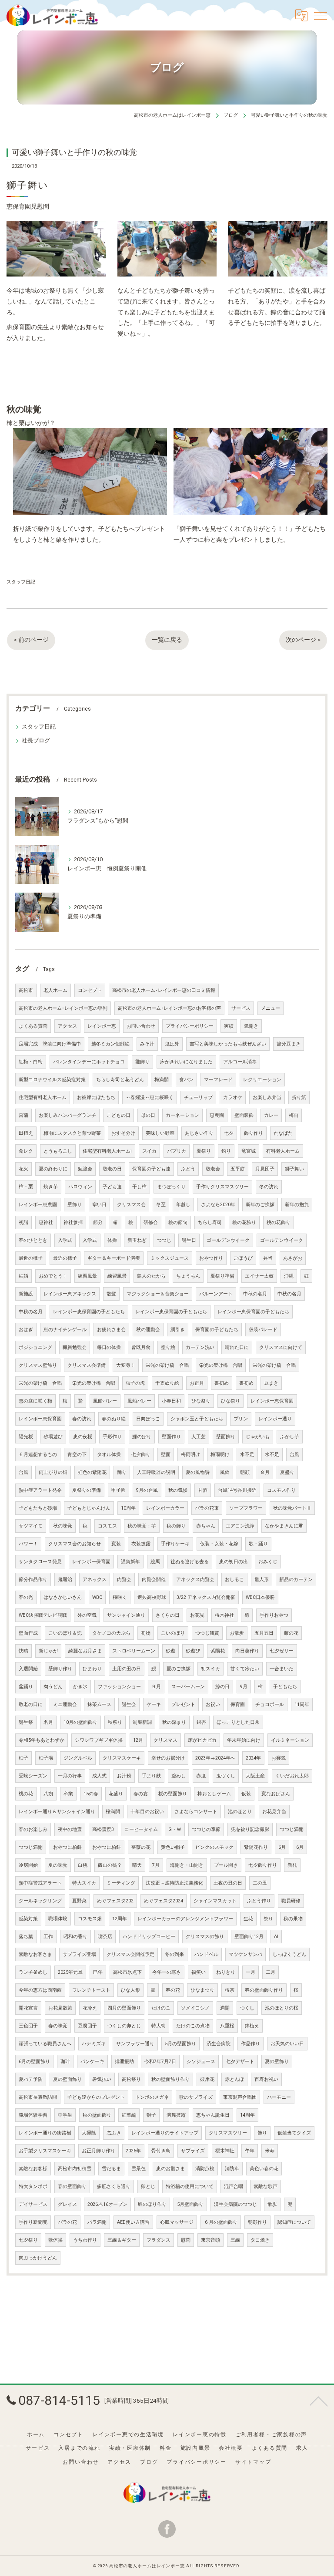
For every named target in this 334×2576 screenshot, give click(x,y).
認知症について (294, 2222)
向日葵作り (247, 1651)
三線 (235, 2240)
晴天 (137, 1865)
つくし (247, 2008)
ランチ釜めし (33, 1972)
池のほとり (240, 1812)
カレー (271, 1115)
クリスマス (165, 1740)
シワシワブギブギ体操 (99, 1740)
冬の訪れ (269, 1187)
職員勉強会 (75, 1347)
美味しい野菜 (160, 1133)
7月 (156, 1865)
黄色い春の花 (264, 2169)
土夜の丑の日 (228, 1883)
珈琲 (65, 2062)
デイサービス (33, 2204)
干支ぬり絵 (167, 1383)
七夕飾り (141, 1455)
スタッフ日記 (21, 582)
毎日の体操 (109, 1347)
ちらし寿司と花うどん (120, 1080)
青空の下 (77, 1455)
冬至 (161, 1205)
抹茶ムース (99, 1704)
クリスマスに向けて (281, 1347)
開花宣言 (28, 2008)
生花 (248, 1919)
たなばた (283, 1133)
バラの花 (67, 2222)
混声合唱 (234, 2187)
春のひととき (33, 1240)
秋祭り (115, 1722)
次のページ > (303, 640)
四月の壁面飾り (124, 2008)
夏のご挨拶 (179, 1669)
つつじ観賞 (207, 1633)
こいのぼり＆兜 (65, 1633)
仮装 (246, 1794)
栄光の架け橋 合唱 (167, 1365)
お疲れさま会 (111, 1330)
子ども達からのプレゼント (96, 2097)
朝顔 (245, 1472)
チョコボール (270, 1704)
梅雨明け (190, 1455)
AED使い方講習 (133, 2222)
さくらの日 (168, 1615)
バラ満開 (97, 2222)
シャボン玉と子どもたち (197, 1419)
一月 (250, 1972)
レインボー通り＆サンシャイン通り (57, 1812)
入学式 (65, 1240)
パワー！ (28, 1544)
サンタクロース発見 (40, 1562)
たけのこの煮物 (193, 2026)
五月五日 (264, 1633)
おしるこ (234, 1580)
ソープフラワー (246, 1508)
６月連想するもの (38, 1455)
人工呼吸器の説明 (156, 1472)
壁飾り (75, 1205)
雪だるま (111, 2169)
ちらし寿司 (210, 1222)
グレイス (67, 2204)
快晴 (23, 1651)
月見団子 (265, 1169)
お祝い (213, 1704)
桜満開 (113, 1812)
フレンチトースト (91, 1990)
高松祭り (131, 2079)
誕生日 (189, 1240)
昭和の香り (75, 1937)
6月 (282, 1847)
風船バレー (105, 1401)
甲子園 (119, 1490)
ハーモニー (279, 2097)
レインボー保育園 (91, 1562)
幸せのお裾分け (168, 1758)
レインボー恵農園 (38, 1205)
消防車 (232, 2169)
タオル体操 (109, 1455)
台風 (294, 1455)
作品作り (250, 2044)
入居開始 (28, 1669)
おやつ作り (211, 1258)
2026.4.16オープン (107, 2204)
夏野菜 (79, 1901)
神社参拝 (73, 1222)
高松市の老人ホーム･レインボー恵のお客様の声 (169, 1008)
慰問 (186, 2240)
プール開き (226, 1865)
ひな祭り (201, 1401)
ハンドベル (206, 1954)
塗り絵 (168, 1347)
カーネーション (182, 1115)
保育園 (238, 1704)
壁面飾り (226, 1437)
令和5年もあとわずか (42, 1740)
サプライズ (193, 2151)
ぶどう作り (259, 1901)
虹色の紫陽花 (92, 1472)
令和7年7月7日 (160, 2062)
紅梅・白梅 (31, 1062)
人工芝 (199, 1437)
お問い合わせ (141, 1026)
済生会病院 (219, 2044)
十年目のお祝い (147, 1812)
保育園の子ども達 (151, 1169)
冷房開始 (28, 1865)
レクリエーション (262, 1080)
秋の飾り (176, 1526)
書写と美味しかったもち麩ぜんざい (228, 1044)
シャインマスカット (215, 1901)
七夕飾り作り (263, 1865)
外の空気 (87, 1615)
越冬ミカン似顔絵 (110, 1044)
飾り (262, 2133)
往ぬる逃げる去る (190, 1562)
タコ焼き (260, 2240)
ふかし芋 (290, 1437)
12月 (138, 1740)
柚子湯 (46, 1758)
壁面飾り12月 (249, 1937)
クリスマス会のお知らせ (75, 1544)
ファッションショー (119, 1687)
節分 (98, 1222)
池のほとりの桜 (282, 2008)
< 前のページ (31, 640)
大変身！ (126, 1365)
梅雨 (294, 1115)
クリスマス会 (131, 1205)
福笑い (199, 1972)
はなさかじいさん (63, 1597)
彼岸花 (207, 2079)
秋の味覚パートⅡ (292, 1508)
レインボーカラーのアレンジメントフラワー (185, 1919)
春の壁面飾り (72, 2187)
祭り (268, 1919)
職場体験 (58, 1919)
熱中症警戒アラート (40, 1883)
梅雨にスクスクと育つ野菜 (72, 1133)
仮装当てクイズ (294, 2133)
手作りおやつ (274, 1615)
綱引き (178, 1330)
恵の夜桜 (83, 1437)
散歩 (272, 2204)
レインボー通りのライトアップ (165, 2133)
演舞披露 (176, 2115)
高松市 (26, 990)
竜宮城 (249, 1151)
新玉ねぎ (137, 1240)
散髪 (111, 1294)
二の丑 (260, 1883)
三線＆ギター (122, 2240)
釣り (226, 1151)
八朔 (48, 1794)
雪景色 (139, 2169)
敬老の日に (31, 1704)
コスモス (107, 1526)
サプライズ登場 (79, 1954)
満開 (225, 2008)
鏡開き (251, 1026)
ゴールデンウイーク (228, 1240)
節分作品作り (33, 1580)
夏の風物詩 (198, 1472)
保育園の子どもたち (217, 1330)
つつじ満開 (292, 1829)
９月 (156, 1687)
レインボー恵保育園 (272, 1401)
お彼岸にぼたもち (96, 1097)
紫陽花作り (256, 1847)
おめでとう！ (53, 1276)
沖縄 (289, 1276)
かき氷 (80, 1687)
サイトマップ (253, 2462)
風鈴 (225, 1472)
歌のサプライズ (196, 2097)
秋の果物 (293, 1919)
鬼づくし (226, 1776)
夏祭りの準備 (87, 1490)
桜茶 (230, 1990)
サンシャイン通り (126, 1615)
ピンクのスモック (214, 1847)
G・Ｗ (175, 1829)
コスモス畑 (90, 1919)
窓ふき (114, 2133)
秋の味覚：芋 (142, 1526)
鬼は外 (172, 1044)
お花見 (197, 1615)
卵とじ (148, 2187)
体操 (112, 1240)
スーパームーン (188, 1687)
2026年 (133, 2151)
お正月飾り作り (99, 2151)
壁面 (166, 1455)
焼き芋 (51, 1187)
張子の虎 (135, 1383)
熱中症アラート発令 (40, 1490)
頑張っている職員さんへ (45, 2044)
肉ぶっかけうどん (38, 2258)
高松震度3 (103, 1829)
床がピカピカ (202, 1740)
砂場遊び (53, 1437)
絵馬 (155, 1562)
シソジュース (201, 2062)
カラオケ (233, 1097)
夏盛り (287, 1472)
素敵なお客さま (35, 1954)
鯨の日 (222, 1687)
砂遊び (193, 1651)
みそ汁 (147, 1044)
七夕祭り (28, 2240)
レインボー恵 (102, 1026)
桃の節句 (178, 1222)
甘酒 (203, 1490)
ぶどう (188, 1169)
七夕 (229, 1133)
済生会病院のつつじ (235, 2204)
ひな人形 (130, 1990)
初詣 (23, 1222)
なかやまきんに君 (284, 1526)
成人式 (99, 1776)
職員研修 (291, 1901)
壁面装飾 (244, 1115)
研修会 (151, 1222)
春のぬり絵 (114, 1419)
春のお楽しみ (33, 1829)
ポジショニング (35, 1347)
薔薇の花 (141, 1847)
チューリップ (198, 1097)
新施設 (26, 1294)
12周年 (120, 1919)
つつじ (164, 1240)
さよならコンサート (196, 1812)
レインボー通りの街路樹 (45, 2133)
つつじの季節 (206, 1829)
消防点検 (205, 2169)
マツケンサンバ (245, 1954)
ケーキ (154, 1704)
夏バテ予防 (31, 2079)
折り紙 (299, 1097)
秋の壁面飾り (97, 2115)
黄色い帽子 (173, 1847)
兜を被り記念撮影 (250, 1829)
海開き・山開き (187, 1865)
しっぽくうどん (289, 1954)
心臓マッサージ (177, 2222)
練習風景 (87, 1276)
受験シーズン (33, 1776)
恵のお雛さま (170, 2169)
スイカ (149, 1151)
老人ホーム (55, 990)
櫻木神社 (225, 2151)
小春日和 (171, 1401)
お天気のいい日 (287, 2044)
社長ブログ (36, 740)
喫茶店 (105, 1937)
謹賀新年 (130, 1562)
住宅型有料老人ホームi (107, 1151)
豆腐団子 (87, 2026)
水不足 (247, 1455)
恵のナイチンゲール (65, 1330)
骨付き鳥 (161, 2151)
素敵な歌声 (266, 2187)
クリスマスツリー (228, 2133)
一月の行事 (70, 1776)
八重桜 (227, 2026)
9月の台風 (147, 1490)
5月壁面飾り (190, 2204)
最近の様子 (31, 1258)
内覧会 (124, 1580)
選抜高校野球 (152, 1597)
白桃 (83, 1865)
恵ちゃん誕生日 (213, 2115)
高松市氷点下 (127, 1972)
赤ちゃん (206, 1526)
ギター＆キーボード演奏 (114, 1258)
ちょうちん (188, 1276)
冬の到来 (174, 1954)
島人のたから (151, 1276)
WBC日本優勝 (260, 1597)
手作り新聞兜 (33, 2222)
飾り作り (254, 1133)
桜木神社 (224, 1615)
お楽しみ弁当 (267, 1097)
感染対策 (28, 1919)
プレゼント (183, 1704)
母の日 (148, 1115)
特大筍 (159, 2026)
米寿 (270, 2151)
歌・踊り (258, 1544)
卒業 (68, 1794)
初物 (146, 1633)
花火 (23, 1169)
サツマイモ (31, 1526)
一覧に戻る (167, 640)
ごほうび (243, 1258)
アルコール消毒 (240, 1062)
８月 (265, 1472)
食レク (26, 1151)
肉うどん (53, 1687)
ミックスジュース (170, 1258)
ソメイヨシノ (195, 2008)
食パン (186, 1080)
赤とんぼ (234, 2079)
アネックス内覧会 (195, 1580)
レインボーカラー (165, 1508)
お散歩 (237, 1633)
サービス (241, 1008)
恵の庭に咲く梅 (35, 1401)
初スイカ (210, 1669)
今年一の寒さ (167, 1972)
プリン (241, 1419)
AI (276, 1937)
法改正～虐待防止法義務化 (174, 1883)
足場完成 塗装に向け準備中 (50, 1044)
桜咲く (120, 1597)
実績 (229, 1026)
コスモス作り (281, 1490)
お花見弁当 (274, 1812)
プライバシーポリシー (190, 1026)
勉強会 (85, 1169)
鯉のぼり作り (152, 2204)
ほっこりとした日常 (238, 1722)
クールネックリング (40, 1901)
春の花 (173, 1990)
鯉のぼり (142, 1437)
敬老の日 (112, 1169)
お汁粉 (124, 1776)
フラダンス (159, 2240)
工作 (48, 1937)
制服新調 (142, 1722)
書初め (222, 1383)
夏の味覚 (58, 1865)
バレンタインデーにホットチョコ (89, 1062)
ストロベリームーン (134, 1651)
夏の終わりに (53, 1169)
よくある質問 (33, 1026)
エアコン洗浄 (240, 1526)
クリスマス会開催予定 (130, 1954)
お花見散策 (60, 2008)
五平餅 (238, 1169)
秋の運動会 (148, 1330)
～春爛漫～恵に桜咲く (150, 1097)
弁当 (268, 1258)
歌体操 (55, 2240)
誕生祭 (26, 1722)
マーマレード (218, 1080)
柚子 (23, 1758)
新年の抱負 (297, 1205)
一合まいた (282, 1669)
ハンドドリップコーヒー (149, 1937)
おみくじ (268, 1562)
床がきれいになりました (186, 1062)
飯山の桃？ (110, 1865)
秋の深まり (174, 1722)
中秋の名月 (255, 1294)
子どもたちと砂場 (38, 1508)
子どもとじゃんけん (89, 1508)
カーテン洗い (200, 1347)
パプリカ (177, 1151)
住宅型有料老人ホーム (43, 1097)
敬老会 (213, 1169)
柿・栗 (26, 1187)
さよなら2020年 (218, 1205)
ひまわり (92, 1669)
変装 (116, 1544)
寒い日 (99, 1205)
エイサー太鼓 (259, 1276)
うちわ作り (85, 2240)
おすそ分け (123, 1133)
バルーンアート (216, 1294)
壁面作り (171, 1437)
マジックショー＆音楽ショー (158, 1294)
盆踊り (26, 1687)
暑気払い (102, 2079)
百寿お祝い (266, 2079)
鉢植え (252, 2026)
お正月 (197, 1383)
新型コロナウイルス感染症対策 (52, 1080)
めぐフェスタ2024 (164, 1901)
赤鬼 (201, 1776)
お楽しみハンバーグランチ (67, 1115)
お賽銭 (279, 1758)
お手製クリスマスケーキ (45, 2151)
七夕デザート (240, 2062)
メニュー (271, 1008)
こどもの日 (119, 1115)
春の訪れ (82, 1419)
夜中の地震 (70, 1829)
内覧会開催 (154, 1580)
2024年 (253, 1758)
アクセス (67, 1026)
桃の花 (26, 1794)
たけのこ (161, 2008)
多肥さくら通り (114, 2187)
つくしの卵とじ (124, 2026)
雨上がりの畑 (53, 1472)
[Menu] (321, 15)
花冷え (90, 2008)
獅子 (151, 2115)
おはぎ (26, 1330)
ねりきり (226, 1972)
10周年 (128, 1508)
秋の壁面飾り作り (170, 2079)
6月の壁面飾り (34, 2062)
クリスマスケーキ (122, 1758)
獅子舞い (294, 1169)
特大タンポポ (33, 2187)
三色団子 (28, 2026)
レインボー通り (275, 1419)
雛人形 (262, 1580)
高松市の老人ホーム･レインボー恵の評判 (63, 1008)
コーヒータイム (141, 1829)
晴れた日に (237, 1347)
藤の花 (291, 1633)
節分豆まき (289, 1044)
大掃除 (89, 2133)
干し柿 (139, 1187)
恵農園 (217, 1115)
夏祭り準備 (222, 1276)
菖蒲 (23, 1115)
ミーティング (121, 1883)
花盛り (116, 1794)
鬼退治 (65, 1580)
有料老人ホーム (283, 1151)
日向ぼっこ (148, 1419)
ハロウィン (80, 1187)
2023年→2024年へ (215, 1758)
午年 (250, 2151)
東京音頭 (210, 2240)
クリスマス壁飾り (38, 1365)
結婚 (23, 1276)
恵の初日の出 (234, 1562)
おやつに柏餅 (67, 1847)
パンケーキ (92, 2062)
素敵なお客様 (33, 2169)
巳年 (98, 1972)
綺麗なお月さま (85, 1651)
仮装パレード (263, 1330)
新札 (292, 1865)
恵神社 (46, 1222)
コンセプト (90, 990)
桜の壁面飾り (173, 1794)
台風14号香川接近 (237, 1490)
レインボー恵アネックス (70, 1294)
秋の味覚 (63, 1526)
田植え (26, 1133)
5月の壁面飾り (180, 2044)
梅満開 (162, 1080)
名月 (48, 1722)
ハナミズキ (94, 2044)
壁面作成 (28, 1633)
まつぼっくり (171, 1187)
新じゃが (48, 1651)
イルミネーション (290, 1740)
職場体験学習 (33, 2115)
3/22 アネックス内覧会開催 (206, 1597)
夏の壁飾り (277, 2062)
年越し (183, 1205)
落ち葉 (26, 1937)
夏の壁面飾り (67, 2079)
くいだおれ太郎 (292, 1776)
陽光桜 (26, 1437)
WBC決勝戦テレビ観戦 (43, 1615)
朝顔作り (257, 2222)
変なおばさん (276, 1794)
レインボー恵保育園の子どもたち (89, 1312)
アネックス (95, 1580)
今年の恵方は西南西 (40, 1990)
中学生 (65, 2115)
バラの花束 (207, 1508)
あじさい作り (199, 1133)
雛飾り (142, 1062)
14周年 (247, 2115)
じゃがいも (258, 1437)
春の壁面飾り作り (264, 1990)
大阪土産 (255, 1776)
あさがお (293, 1258)
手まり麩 (151, 1776)
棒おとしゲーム (214, 1794)
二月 (271, 1972)
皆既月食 (141, 1347)
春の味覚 (58, 2026)
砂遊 (170, 1651)
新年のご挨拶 (260, 1205)
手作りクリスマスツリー (222, 1187)
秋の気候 (178, 1490)
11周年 (302, 1704)
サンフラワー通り (135, 2044)
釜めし (179, 1776)
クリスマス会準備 (87, 1365)
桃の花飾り (244, 1222)
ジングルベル (78, 1758)
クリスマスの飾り (205, 1937)
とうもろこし (58, 1151)
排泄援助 (124, 2062)
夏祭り (204, 1151)
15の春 (91, 1794)
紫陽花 (218, 1651)
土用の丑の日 (127, 1669)
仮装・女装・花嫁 (219, 1544)
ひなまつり (202, 1990)
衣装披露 (141, 1544)
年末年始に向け (244, 1740)
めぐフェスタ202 (115, 1901)
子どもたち (285, 1687)
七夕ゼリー (282, 1651)
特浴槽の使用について (190, 2187)
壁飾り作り (60, 1669)
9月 (244, 1687)
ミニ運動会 (65, 1704)
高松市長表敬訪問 (38, 2097)
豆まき (271, 1383)
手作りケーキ (175, 1544)
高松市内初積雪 (75, 2169)
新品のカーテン (296, 1580)
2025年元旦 (70, 1972)
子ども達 (112, 1187)
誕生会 (129, 1704)
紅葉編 (129, 2115)
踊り (122, 1472)
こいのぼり (173, 1633)
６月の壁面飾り (221, 2222)
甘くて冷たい (245, 1669)
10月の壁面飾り (80, 1722)
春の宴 (141, 1794)
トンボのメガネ (152, 2097)
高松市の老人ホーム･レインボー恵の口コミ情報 (164, 990)
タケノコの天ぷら (111, 1633)
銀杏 (201, 1722)
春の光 (26, 1597)
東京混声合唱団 (240, 2097)
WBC (97, 1597)
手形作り (112, 1437)
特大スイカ (84, 1883)
